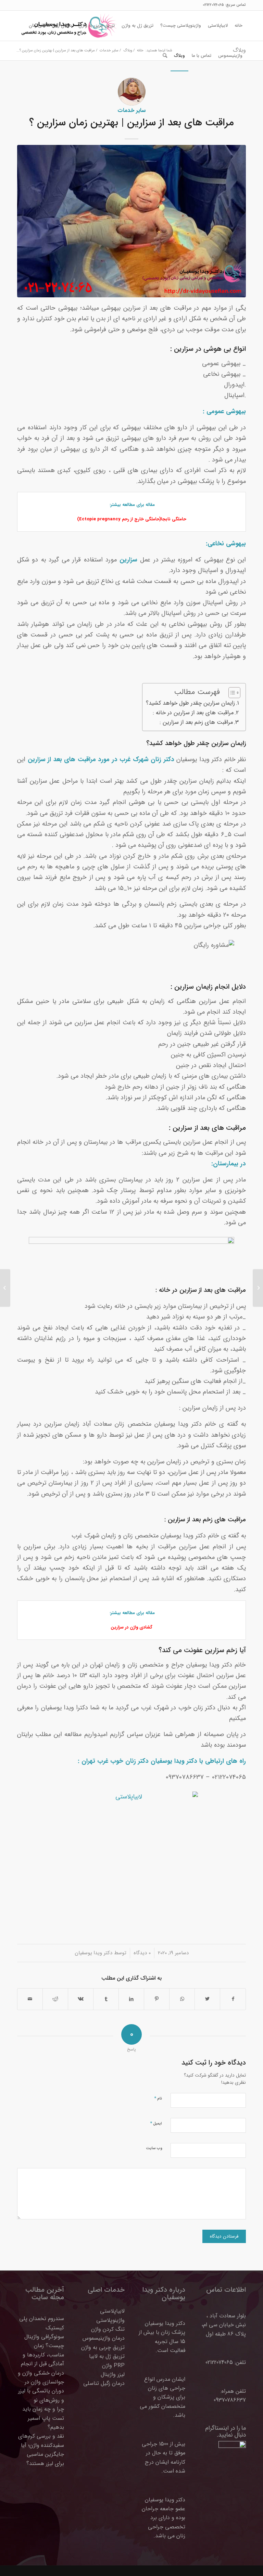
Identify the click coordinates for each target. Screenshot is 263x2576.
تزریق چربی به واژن (103, 2347)
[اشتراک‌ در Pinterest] (157, 1999)
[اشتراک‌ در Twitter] (207, 1999)
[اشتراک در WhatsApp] (182, 1999)
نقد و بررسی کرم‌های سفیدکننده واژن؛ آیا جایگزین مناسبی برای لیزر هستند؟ (41, 2450)
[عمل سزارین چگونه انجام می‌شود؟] (258, 1288)
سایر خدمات (131, 111)
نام (158, 2098)
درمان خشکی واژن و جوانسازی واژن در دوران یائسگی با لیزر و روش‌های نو (41, 2387)
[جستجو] (165, 56)
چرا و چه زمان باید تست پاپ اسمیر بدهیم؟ (43, 2418)
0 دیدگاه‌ (142, 1953)
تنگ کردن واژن (108, 2329)
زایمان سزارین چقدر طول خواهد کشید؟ (190, 703)
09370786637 (230, 2400)
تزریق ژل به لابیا (107, 2356)
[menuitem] (239, 26)
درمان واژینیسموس (104, 2338)
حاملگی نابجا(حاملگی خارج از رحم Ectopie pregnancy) (132, 519)
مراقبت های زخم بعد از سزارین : (196, 722)
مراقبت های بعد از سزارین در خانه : (193, 713)
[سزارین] (131, 221)
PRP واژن (113, 2366)
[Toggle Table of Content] (231, 693)
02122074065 (213, 5)
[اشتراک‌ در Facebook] (233, 1999)
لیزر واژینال (113, 2374)
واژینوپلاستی (110, 2320)
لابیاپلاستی (112, 2311)
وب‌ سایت (154, 2148)
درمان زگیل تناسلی (104, 2383)
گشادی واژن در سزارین (131, 1627)
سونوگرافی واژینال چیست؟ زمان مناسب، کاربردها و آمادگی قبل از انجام (42, 2350)
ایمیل (156, 2123)
